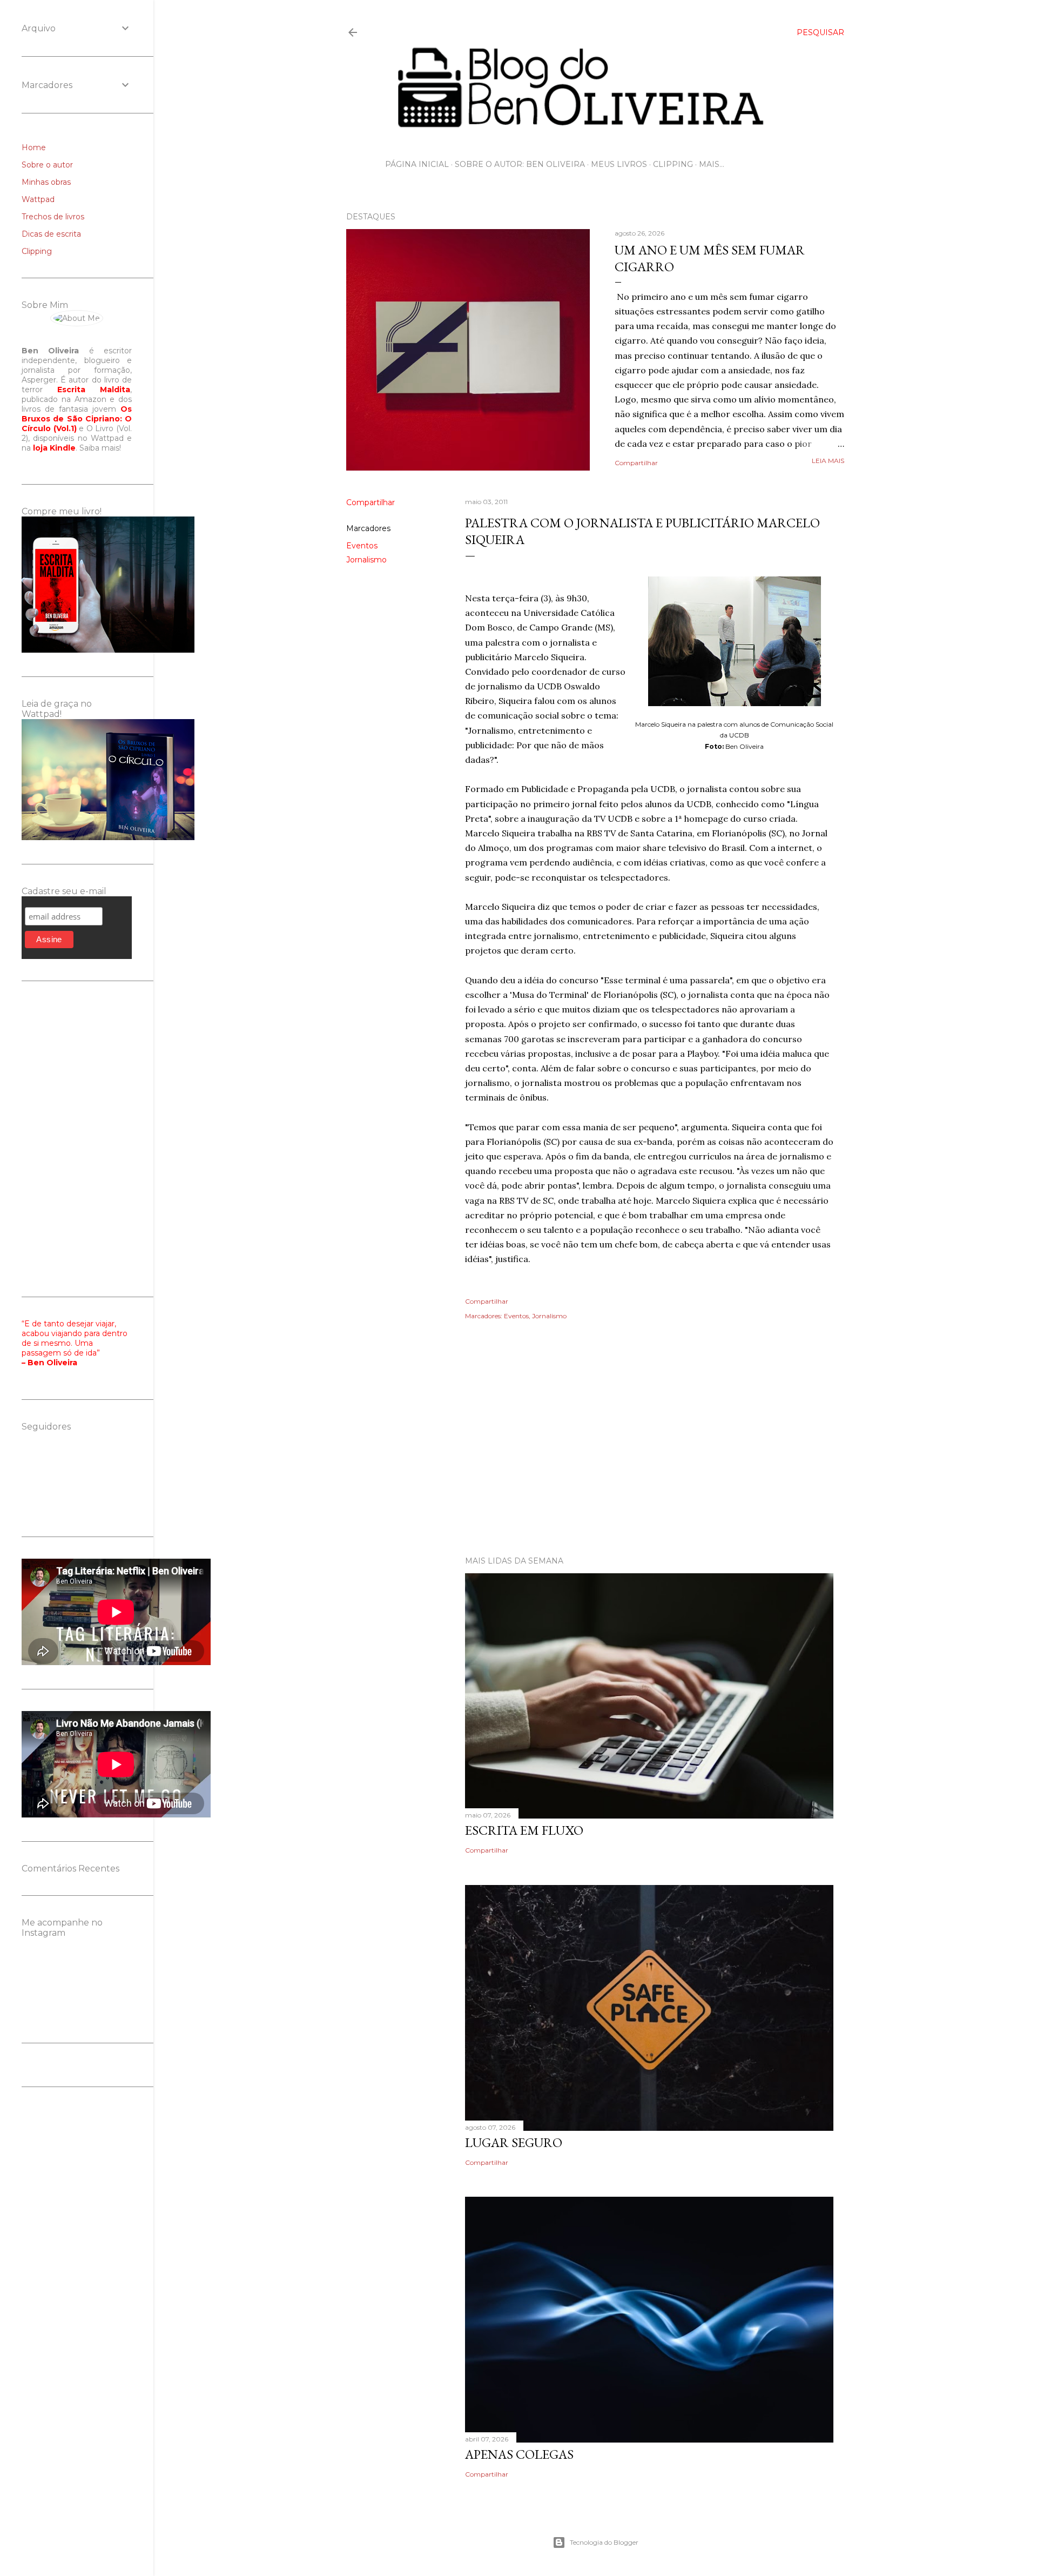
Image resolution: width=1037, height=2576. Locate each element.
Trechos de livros (53, 217)
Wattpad (38, 199)
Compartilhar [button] (636, 463)
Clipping (673, 164)
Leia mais (828, 461)
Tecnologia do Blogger (604, 2542)
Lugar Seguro (514, 2142)
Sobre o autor (47, 165)
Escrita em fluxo (524, 1830)
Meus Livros (619, 164)
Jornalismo (366, 560)
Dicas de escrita (51, 234)
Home (34, 147)
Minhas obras (46, 182)
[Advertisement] (595, 1453)
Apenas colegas (519, 2454)
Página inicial (417, 164)
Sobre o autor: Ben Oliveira (520, 164)
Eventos (362, 546)
